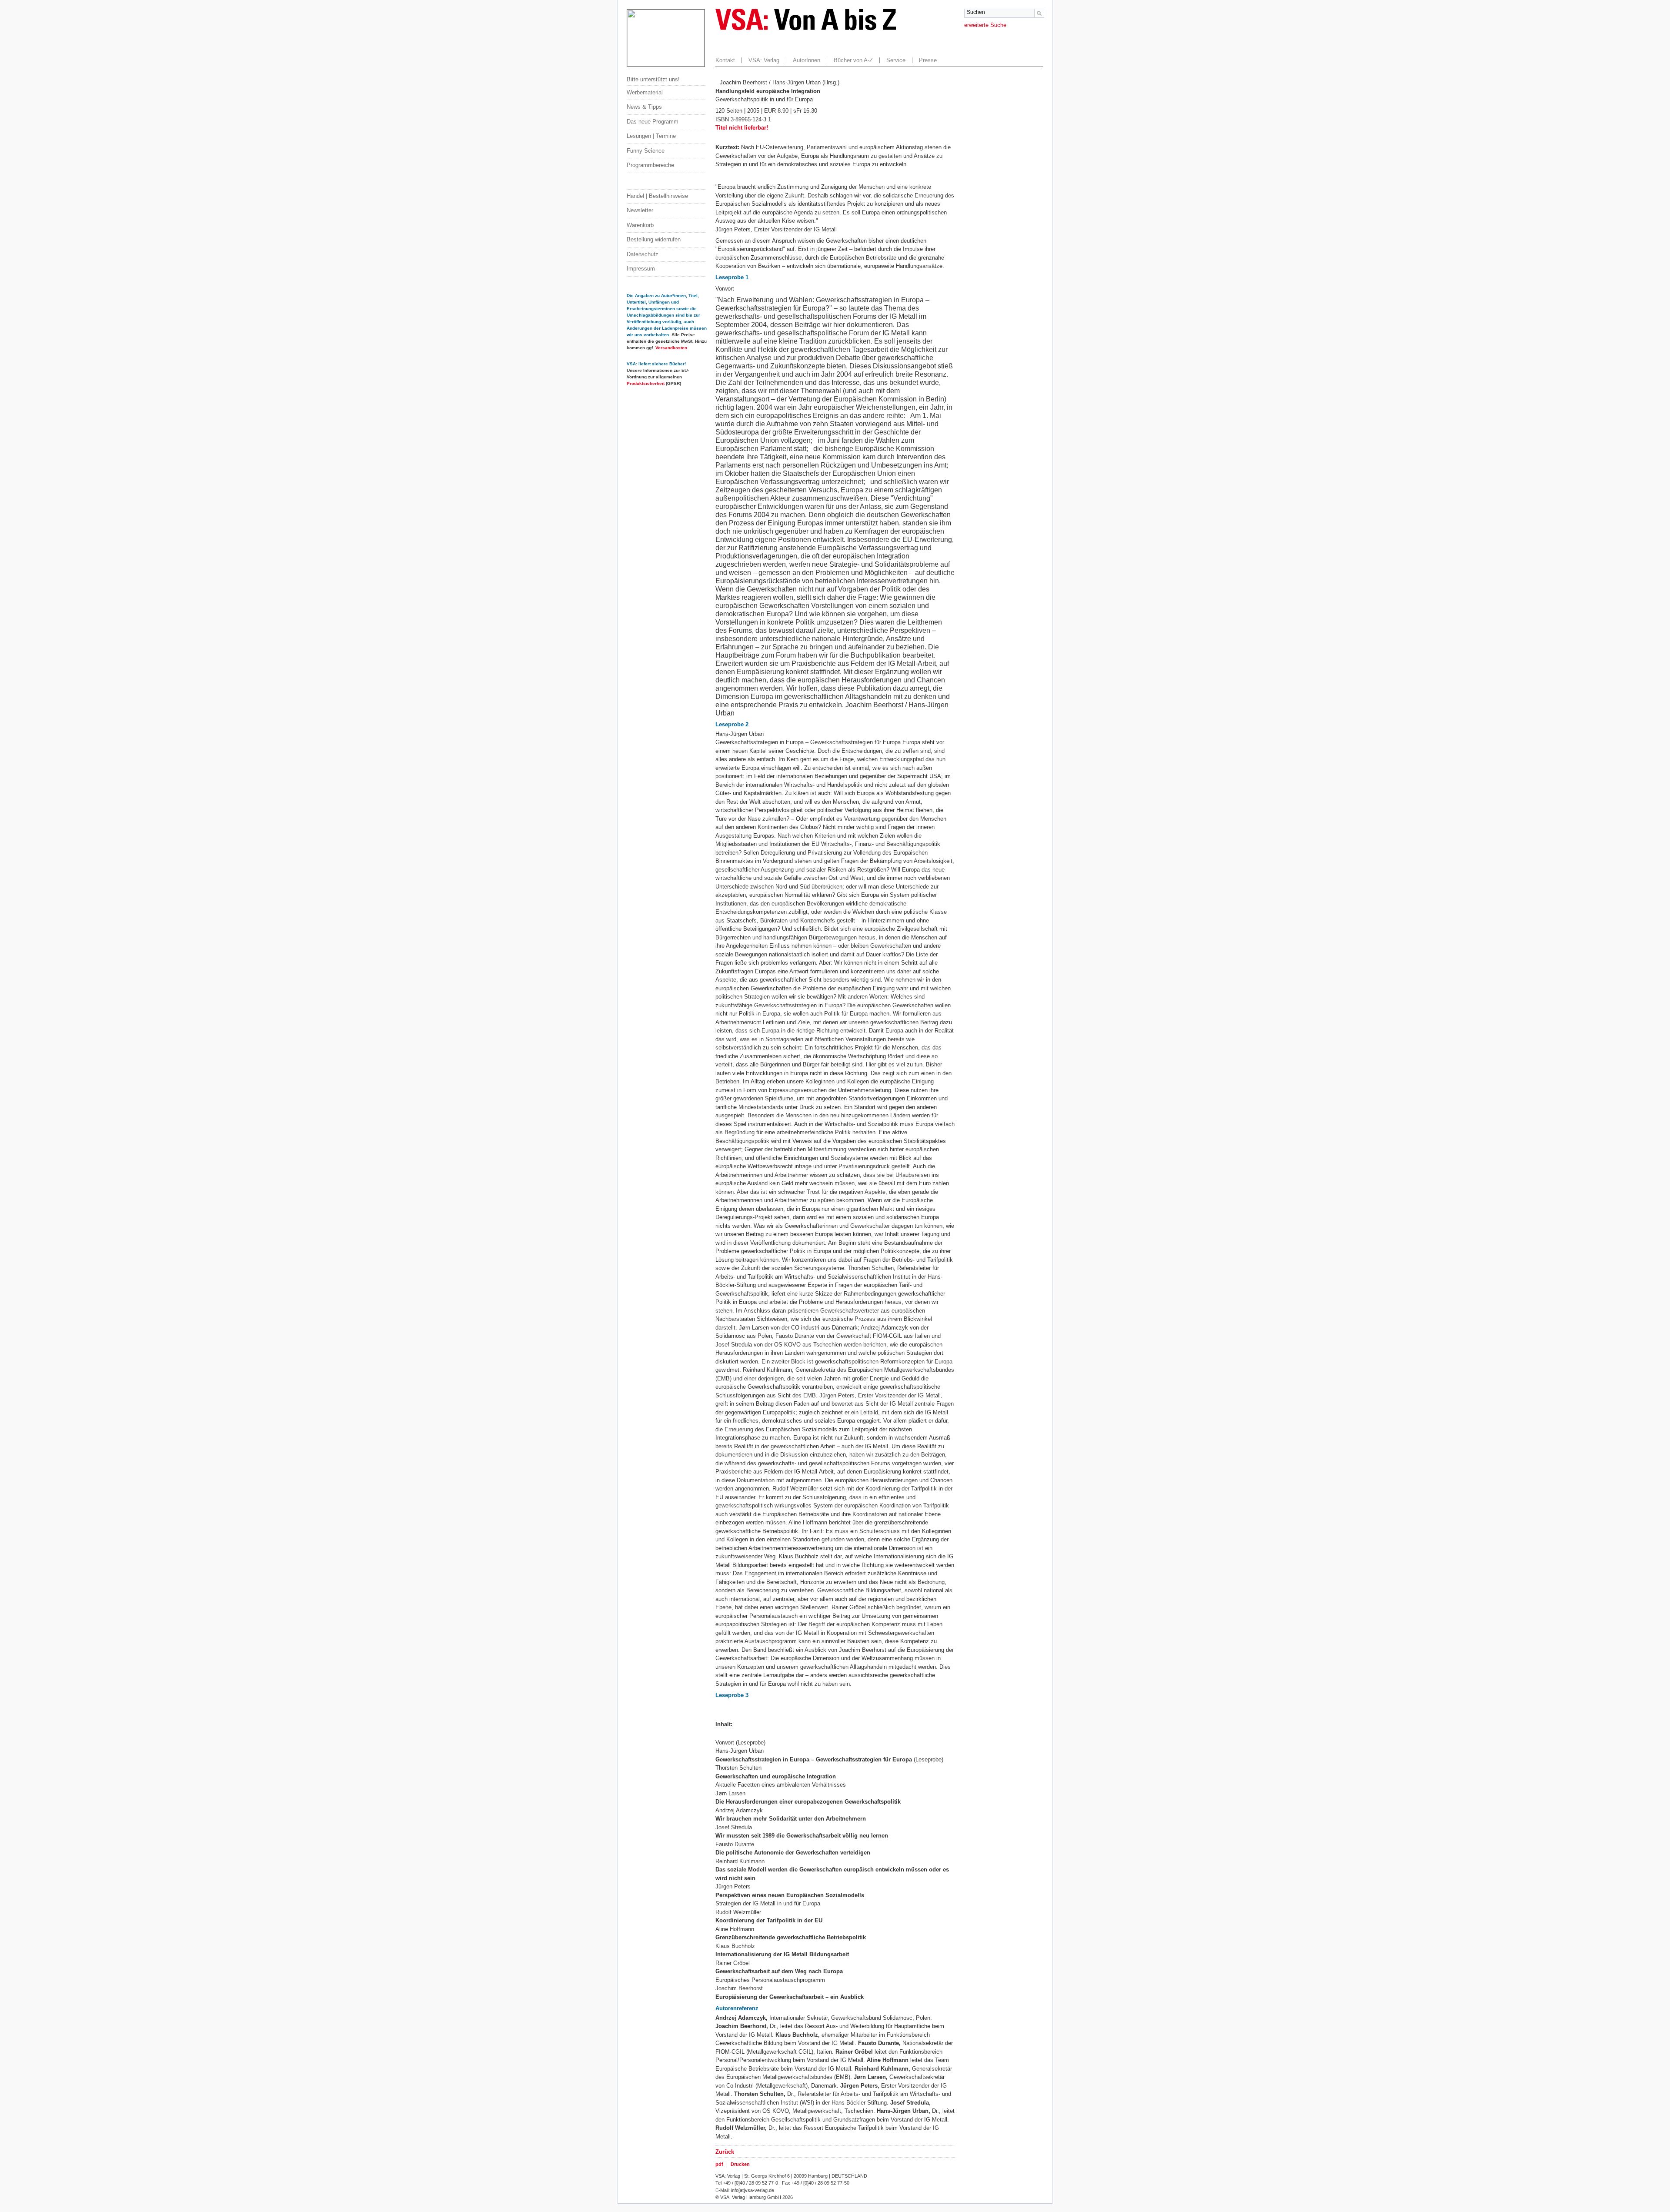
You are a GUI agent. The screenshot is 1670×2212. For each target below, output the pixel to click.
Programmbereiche (650, 165)
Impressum (641, 269)
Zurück (725, 2152)
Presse (928, 60)
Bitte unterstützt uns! (653, 79)
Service (896, 60)
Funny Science (646, 151)
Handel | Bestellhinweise (657, 196)
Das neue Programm (653, 122)
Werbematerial (645, 92)
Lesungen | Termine (651, 136)
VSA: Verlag (764, 60)
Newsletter (640, 210)
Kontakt (725, 60)
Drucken (740, 2164)
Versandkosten (671, 348)
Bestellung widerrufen (654, 239)
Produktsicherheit (646, 383)
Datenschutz (643, 254)
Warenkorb (640, 225)
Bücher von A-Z (853, 60)
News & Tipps (644, 107)
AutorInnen (807, 60)
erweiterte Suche (985, 25)
